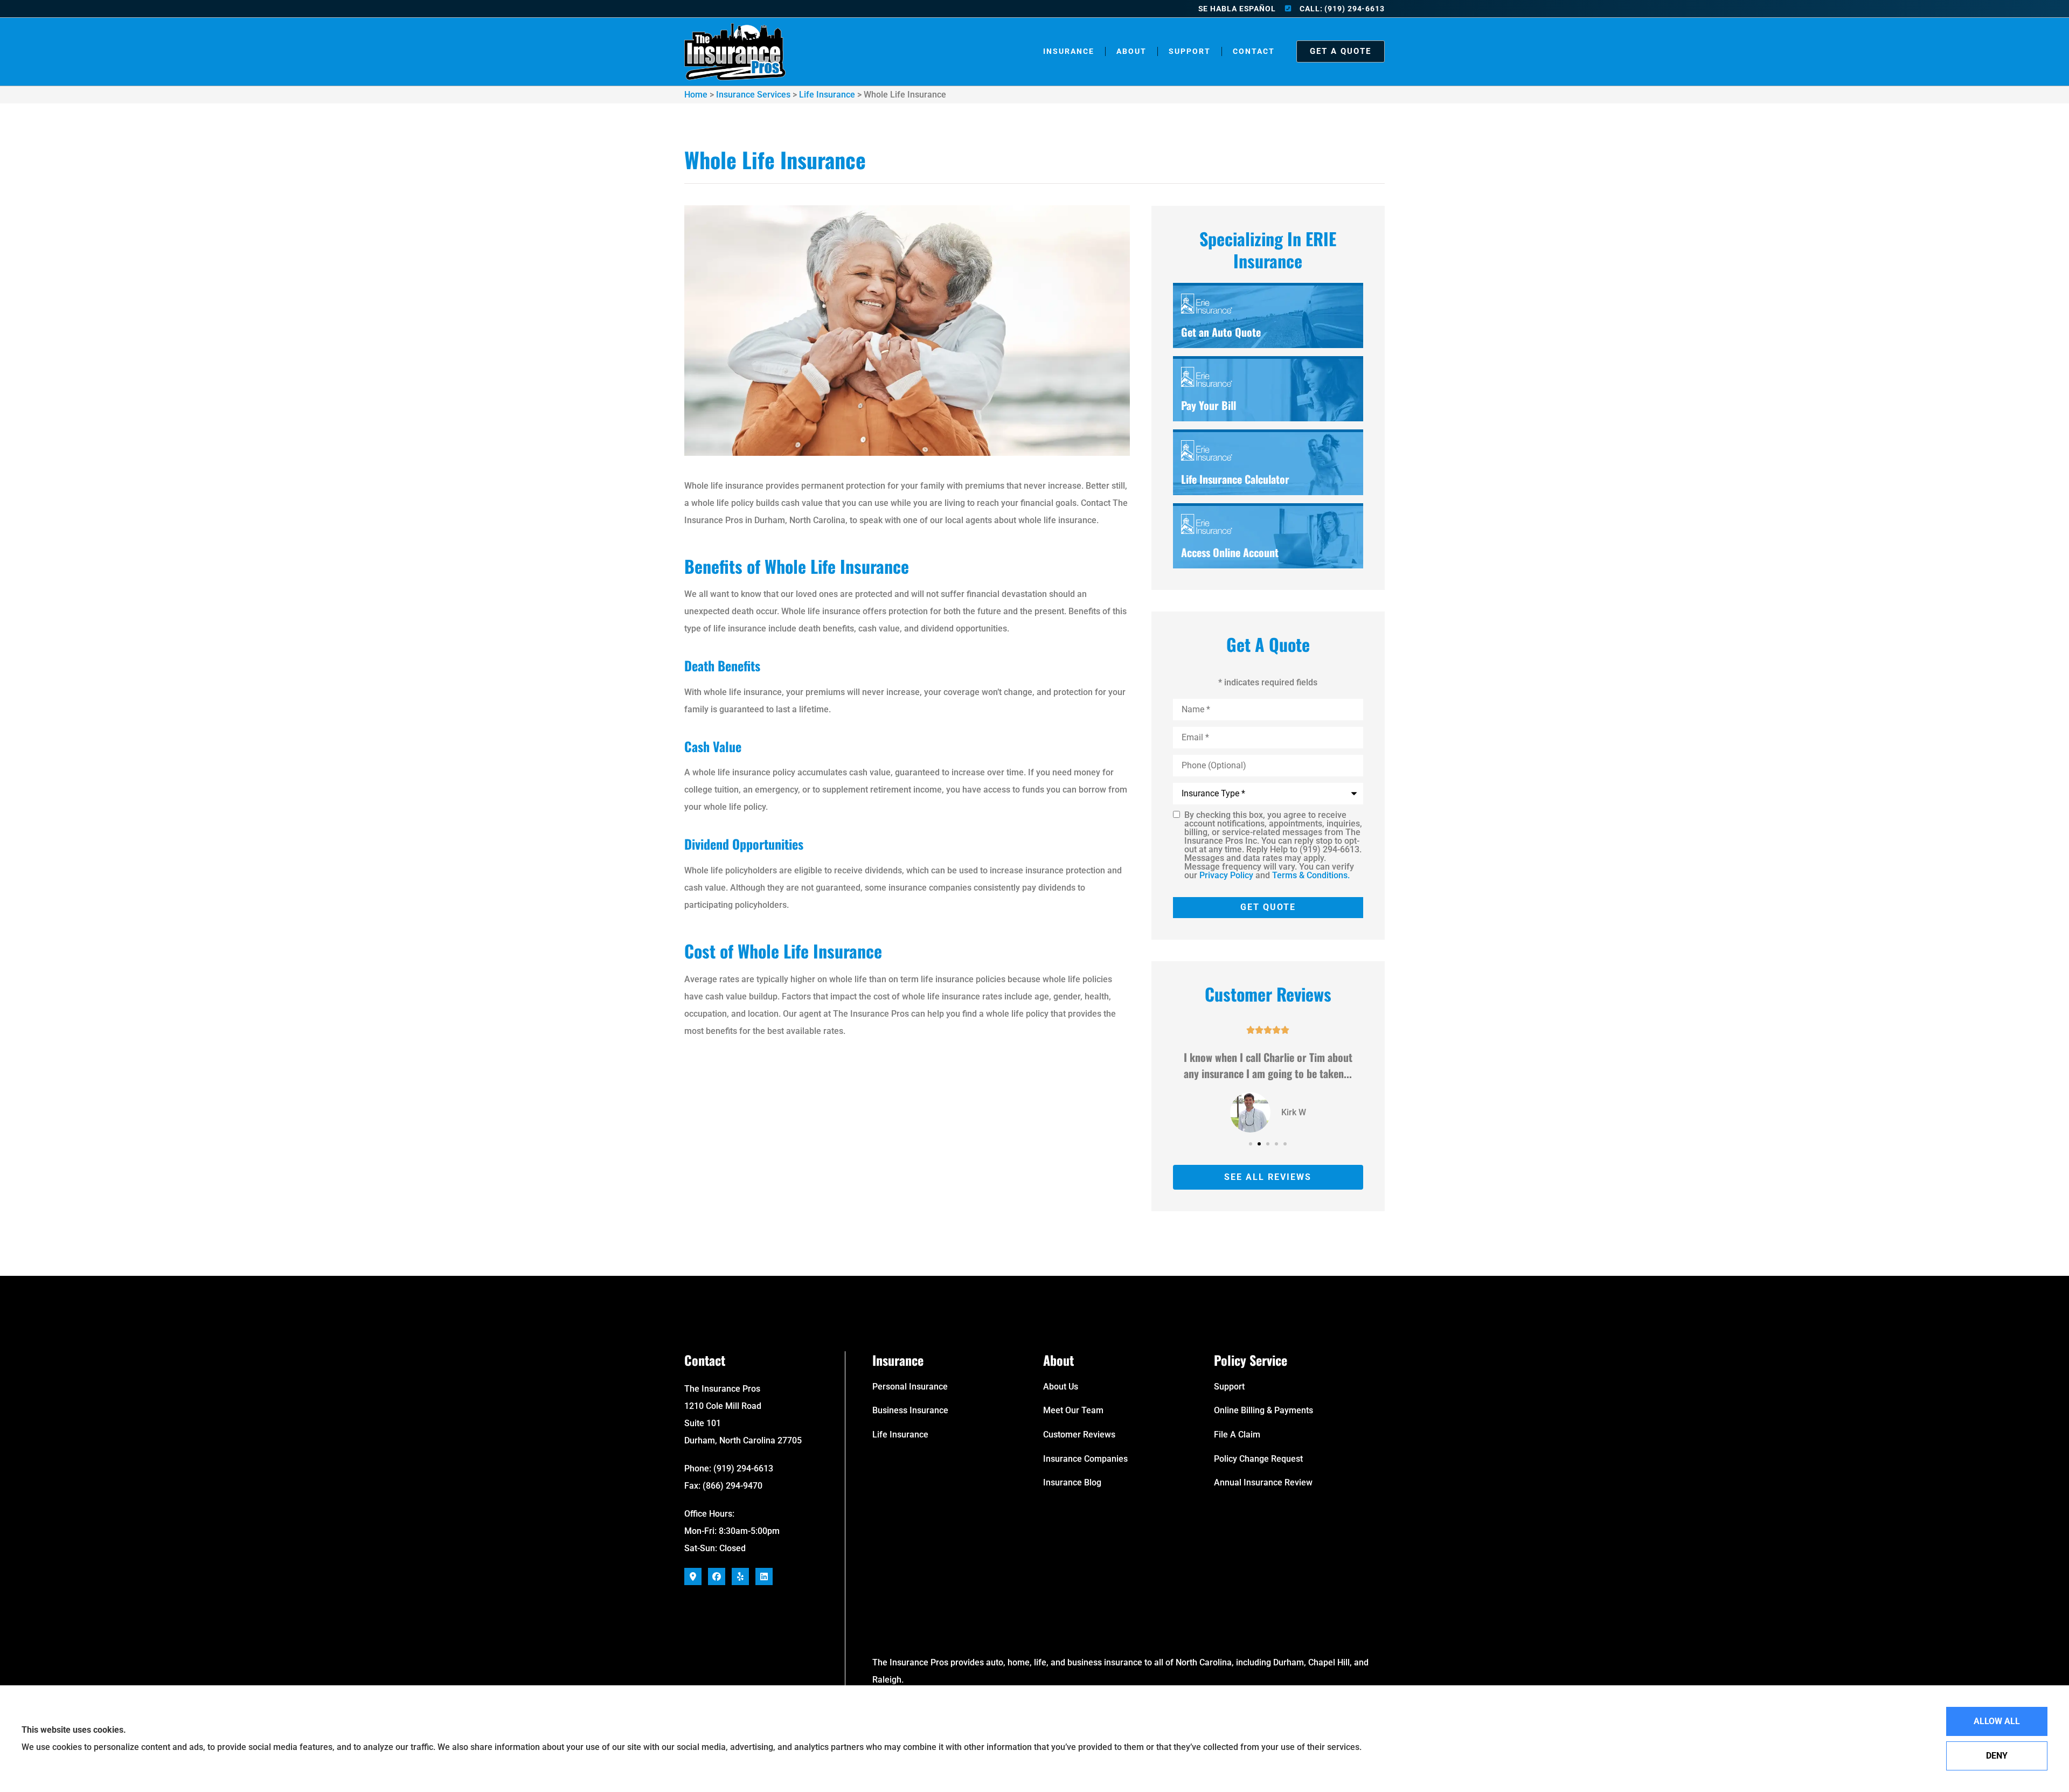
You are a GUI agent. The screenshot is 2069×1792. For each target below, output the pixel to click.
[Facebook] (717, 1576)
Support (1190, 51)
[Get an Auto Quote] (1268, 317)
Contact (1254, 51)
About (1131, 51)
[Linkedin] (764, 1576)
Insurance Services (753, 95)
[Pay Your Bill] (1268, 390)
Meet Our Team (1073, 1410)
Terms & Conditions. (1311, 875)
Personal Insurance (910, 1387)
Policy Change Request (1258, 1459)
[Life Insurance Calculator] (1268, 463)
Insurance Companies (1085, 1459)
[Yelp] (740, 1576)
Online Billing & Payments (1263, 1410)
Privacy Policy (1226, 875)
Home (696, 95)
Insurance (1069, 51)
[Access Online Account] (1268, 537)
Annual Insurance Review (1263, 1482)
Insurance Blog (1072, 1482)
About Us (1061, 1387)
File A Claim (1237, 1435)
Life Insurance (827, 95)
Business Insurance (910, 1410)
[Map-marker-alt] (693, 1576)
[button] (1251, 1144)
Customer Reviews (1079, 1435)
